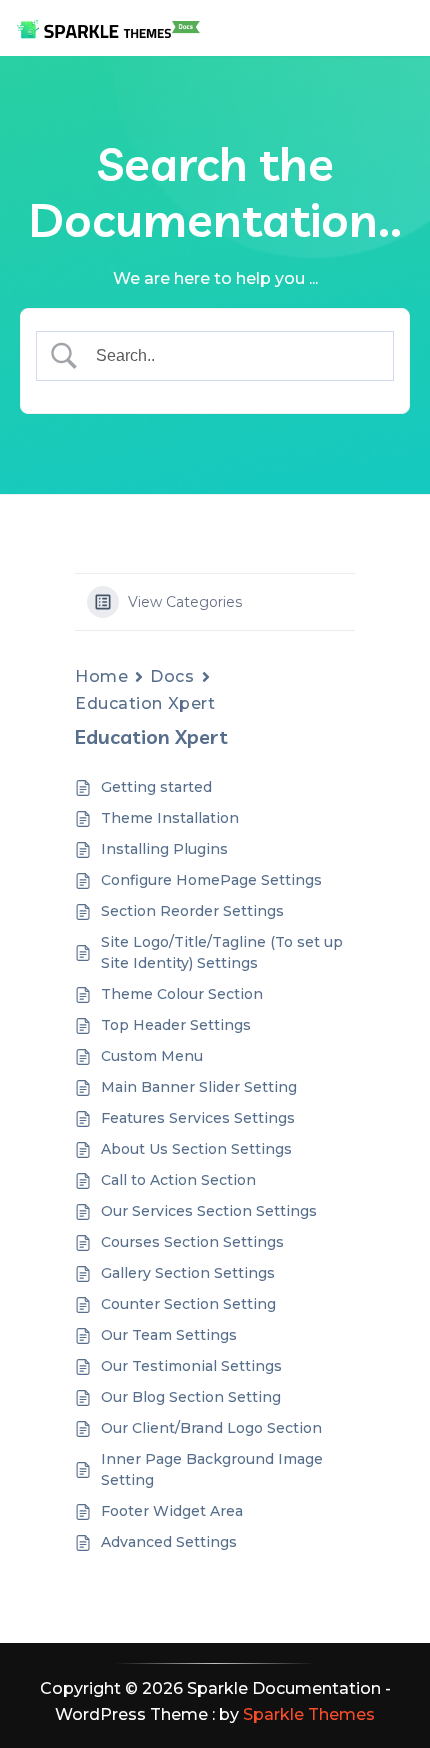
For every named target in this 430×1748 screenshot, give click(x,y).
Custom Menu (152, 1056)
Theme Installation (170, 818)
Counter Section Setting (188, 1304)
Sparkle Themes (309, 1714)
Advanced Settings (169, 1542)
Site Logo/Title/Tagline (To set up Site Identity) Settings (222, 952)
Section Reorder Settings (192, 911)
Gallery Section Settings (188, 1273)
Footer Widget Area (172, 1511)
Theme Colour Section (182, 994)
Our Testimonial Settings (191, 1366)
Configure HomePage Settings (211, 880)
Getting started (156, 787)
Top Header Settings (176, 1025)
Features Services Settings (198, 1118)
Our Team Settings (169, 1335)
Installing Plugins (164, 849)
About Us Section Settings (196, 1149)
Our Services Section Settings (209, 1211)
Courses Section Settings (192, 1242)
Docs (172, 676)
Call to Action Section (178, 1180)
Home (101, 676)
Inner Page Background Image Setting (212, 1469)
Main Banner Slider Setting (199, 1087)
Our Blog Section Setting (191, 1397)
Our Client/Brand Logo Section (211, 1428)
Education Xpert (145, 703)
